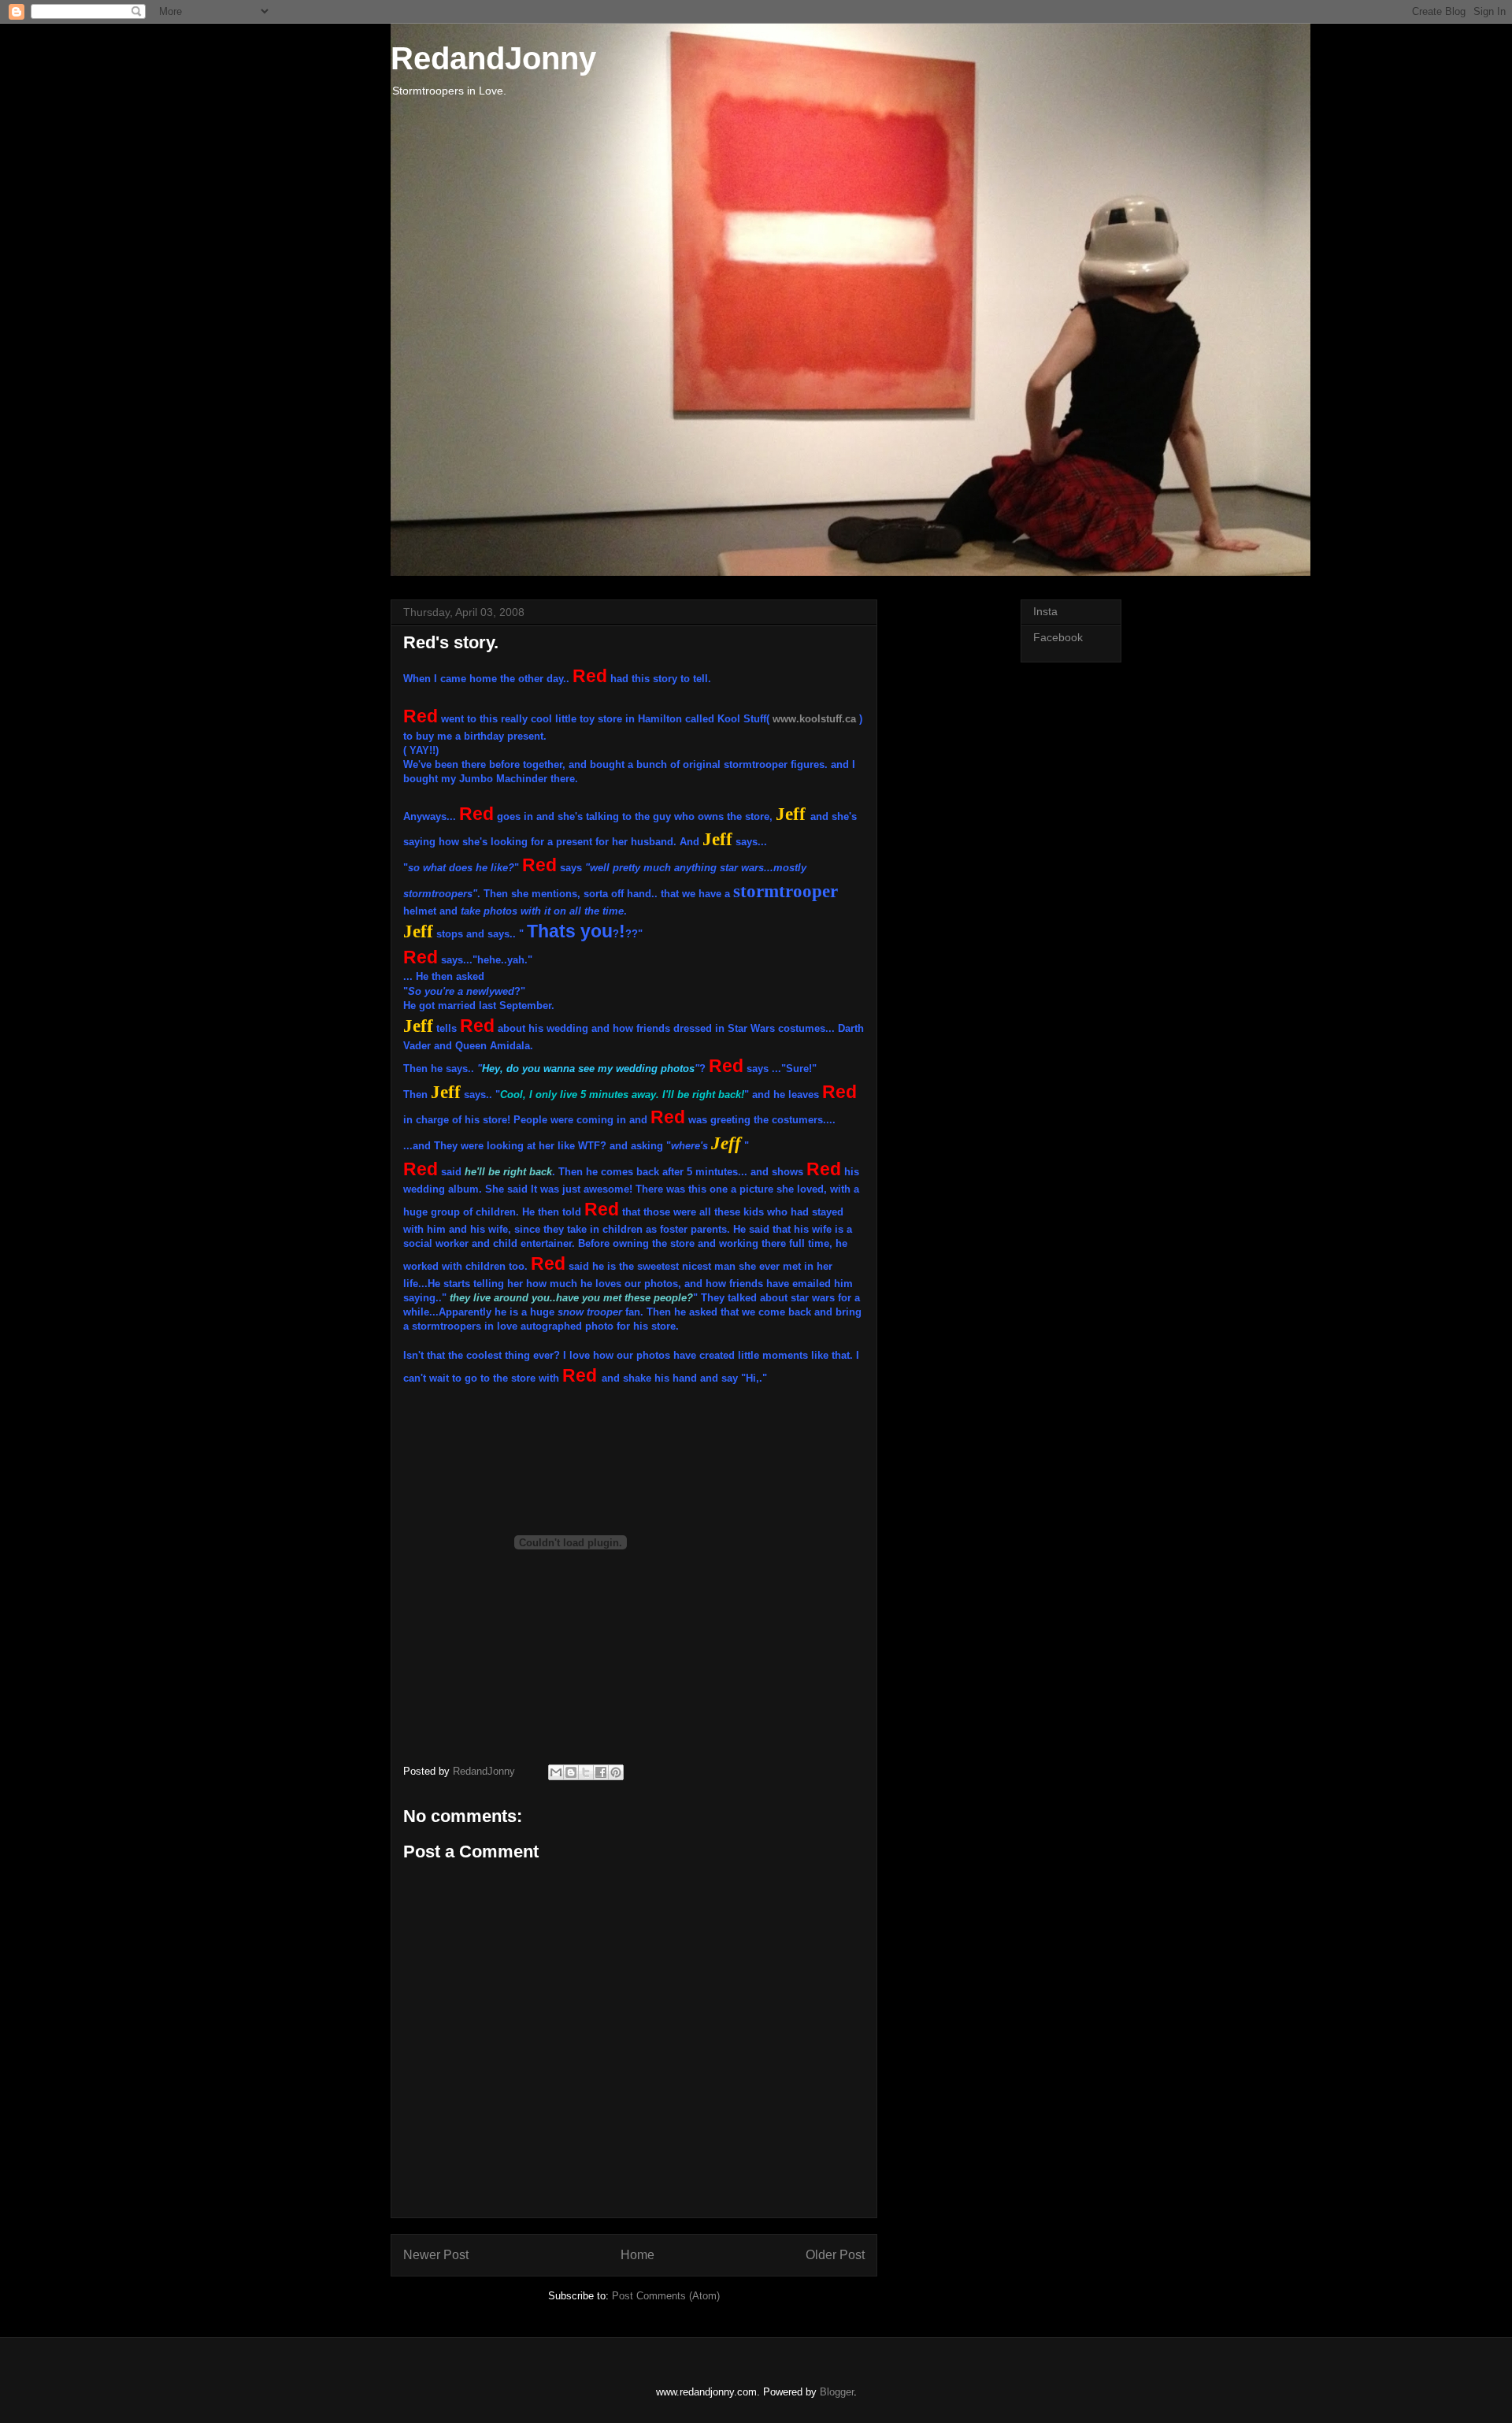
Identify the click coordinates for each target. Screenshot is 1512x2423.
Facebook (1058, 637)
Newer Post (436, 2255)
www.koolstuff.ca (814, 719)
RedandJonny (493, 58)
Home (637, 2255)
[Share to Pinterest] (616, 1772)
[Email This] (556, 1772)
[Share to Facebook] (601, 1772)
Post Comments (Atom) (666, 2296)
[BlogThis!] (571, 1772)
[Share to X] (586, 1772)
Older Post (835, 2255)
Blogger (837, 2392)
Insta (1045, 611)
